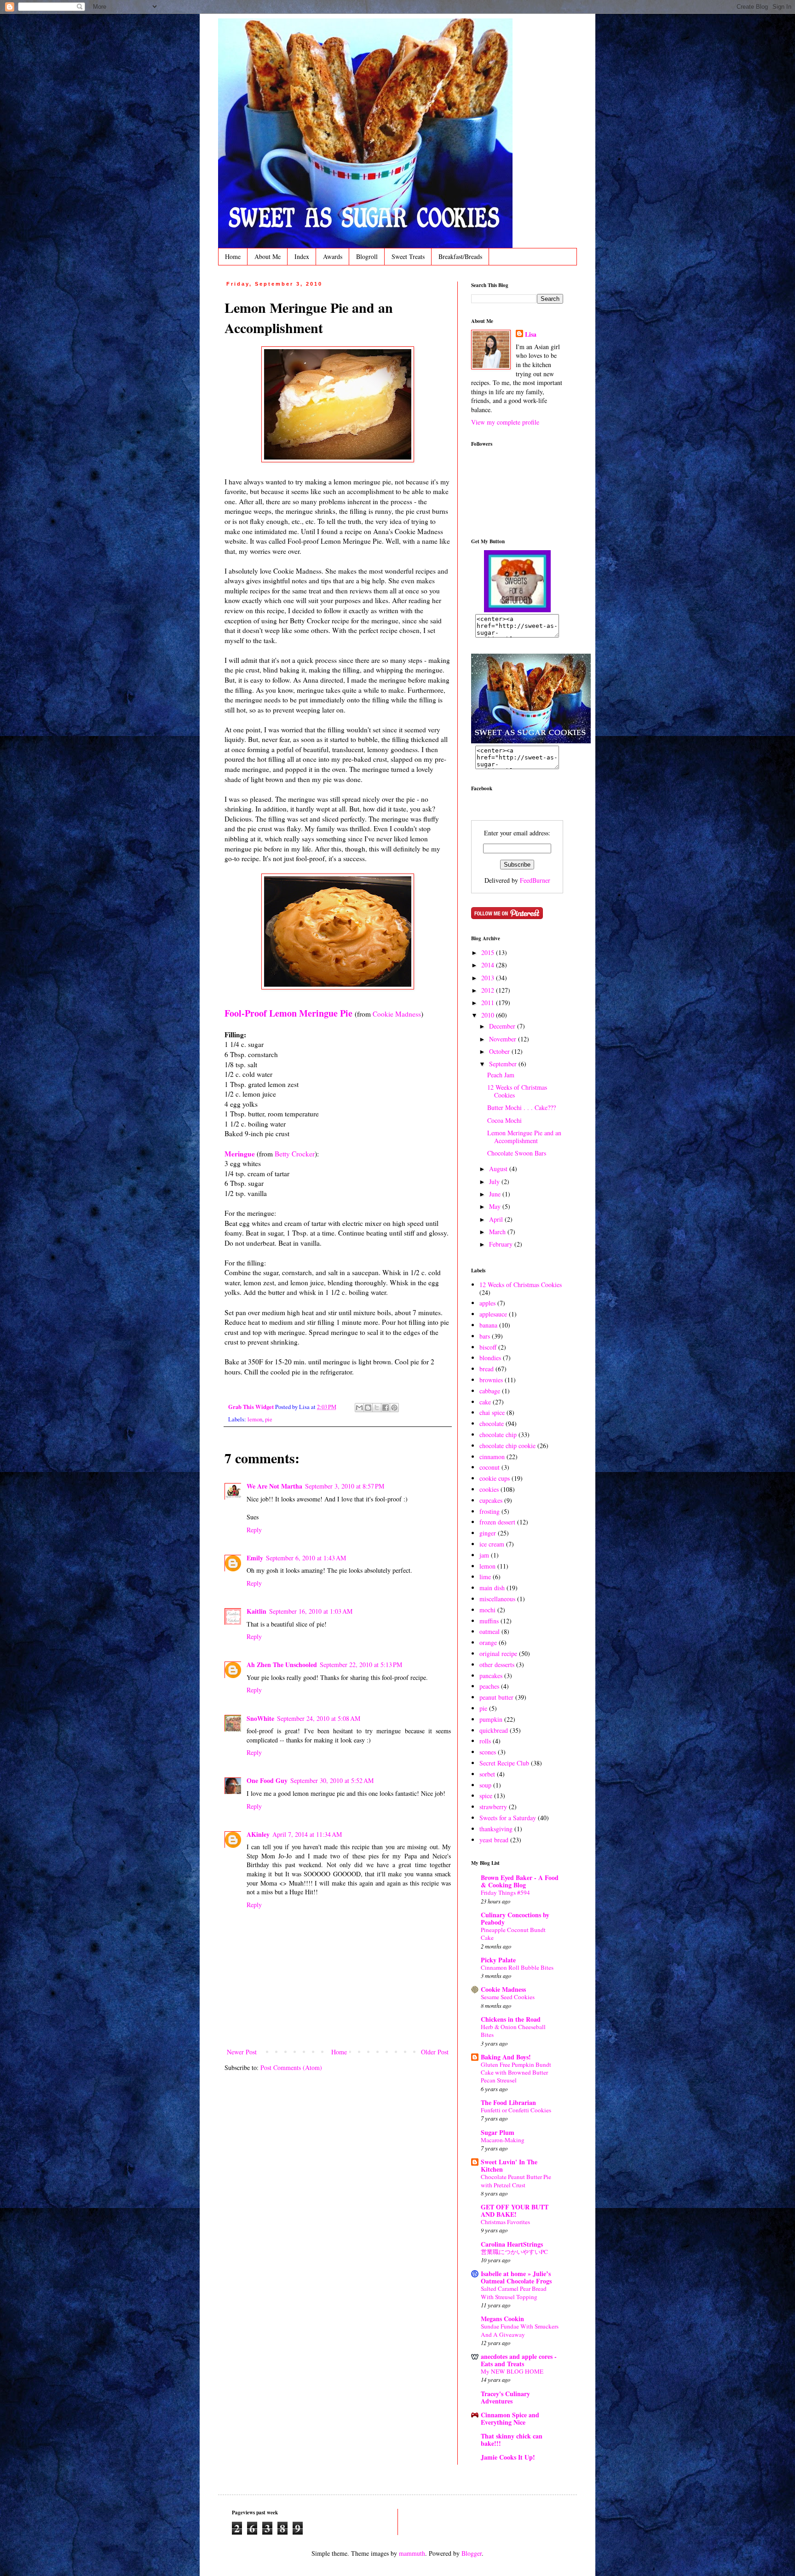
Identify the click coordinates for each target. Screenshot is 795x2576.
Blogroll (367, 256)
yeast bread (494, 1840)
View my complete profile (505, 422)
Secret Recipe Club (504, 1763)
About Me (268, 256)
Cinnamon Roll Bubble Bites (517, 1967)
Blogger (472, 2553)
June (496, 1194)
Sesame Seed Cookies (508, 1997)
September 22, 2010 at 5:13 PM (361, 1665)
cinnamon (492, 1457)
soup (485, 1785)
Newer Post (242, 2052)
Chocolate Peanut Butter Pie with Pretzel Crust (516, 2181)
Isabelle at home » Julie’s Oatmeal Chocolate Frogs (516, 2277)
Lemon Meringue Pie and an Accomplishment (524, 1137)
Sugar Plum (498, 2132)
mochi (487, 1610)
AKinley (258, 1834)
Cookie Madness (397, 1014)
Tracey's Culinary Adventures (505, 2397)
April (497, 1219)
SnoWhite (260, 1718)
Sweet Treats (408, 256)
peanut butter (496, 1697)
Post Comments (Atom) (291, 2067)
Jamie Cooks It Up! (508, 2457)
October (500, 1051)
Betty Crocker (295, 1154)
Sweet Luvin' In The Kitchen (509, 2165)
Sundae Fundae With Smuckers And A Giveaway (520, 2330)
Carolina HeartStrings (512, 2244)
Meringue (240, 1154)
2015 (489, 952)
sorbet (487, 1774)
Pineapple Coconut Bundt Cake (513, 1934)
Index (302, 256)
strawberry (493, 1807)
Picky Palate (498, 1960)
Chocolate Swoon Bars (517, 1153)
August (499, 1169)
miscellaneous (497, 1599)
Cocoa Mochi (504, 1120)
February (502, 1244)
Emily (255, 1558)
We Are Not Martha (274, 1486)
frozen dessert (497, 1522)
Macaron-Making (503, 2140)
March (498, 1232)
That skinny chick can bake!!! (512, 2440)
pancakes (491, 1676)
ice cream (492, 1544)
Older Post (435, 2052)
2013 (489, 978)
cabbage (490, 1391)
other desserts (497, 1665)
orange (488, 1642)
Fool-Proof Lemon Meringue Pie (288, 1013)
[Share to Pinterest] (394, 1408)
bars (485, 1336)
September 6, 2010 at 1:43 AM (306, 1558)
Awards (333, 256)
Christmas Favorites (505, 2222)
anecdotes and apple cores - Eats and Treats (519, 2360)
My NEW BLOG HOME (512, 2371)
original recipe (498, 1653)
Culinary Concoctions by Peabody (515, 1918)
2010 (489, 1015)
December (503, 1026)
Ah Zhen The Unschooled (282, 1665)
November (504, 1039)
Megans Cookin (502, 2319)
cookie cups (495, 1478)
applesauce (493, 1314)
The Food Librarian (508, 2102)
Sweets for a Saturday (508, 1818)
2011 (489, 1003)
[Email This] (359, 1408)
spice (486, 1796)
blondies (490, 1358)
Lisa (531, 334)
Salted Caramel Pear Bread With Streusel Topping (514, 2292)
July (495, 1182)
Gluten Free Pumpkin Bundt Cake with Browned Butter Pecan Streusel (516, 2073)
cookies (489, 1489)
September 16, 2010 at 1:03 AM (311, 1611)
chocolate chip (498, 1435)
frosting (490, 1511)
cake (485, 1402)
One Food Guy (267, 1780)
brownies (491, 1380)
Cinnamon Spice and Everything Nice (510, 2418)
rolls (485, 1741)
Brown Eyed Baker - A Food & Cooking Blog (520, 1881)
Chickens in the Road (511, 2019)
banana (488, 1325)
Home (233, 256)
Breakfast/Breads (460, 256)
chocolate (492, 1423)
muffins (489, 1621)
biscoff (488, 1347)
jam (484, 1555)
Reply (254, 1530)
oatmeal (490, 1631)
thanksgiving (496, 1829)
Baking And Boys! (506, 2057)
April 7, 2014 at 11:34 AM (307, 1834)
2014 (489, 965)
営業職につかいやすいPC (514, 2252)
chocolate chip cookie (507, 1446)
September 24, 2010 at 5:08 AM (319, 1718)
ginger (488, 1533)
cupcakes (491, 1500)
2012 (489, 990)
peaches (489, 1686)
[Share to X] (377, 1408)
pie (269, 1419)
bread (487, 1369)
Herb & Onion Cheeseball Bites (513, 2031)
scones (488, 1752)
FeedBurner (535, 880)
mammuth (412, 2553)
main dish (492, 1588)
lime (485, 1577)
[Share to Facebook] (386, 1408)
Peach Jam (501, 1075)
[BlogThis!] (368, 1408)
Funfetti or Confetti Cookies (516, 2110)
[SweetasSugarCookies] (517, 610)
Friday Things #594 (505, 1892)
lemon (255, 1419)
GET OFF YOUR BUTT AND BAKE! (515, 2211)
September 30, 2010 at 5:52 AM (332, 1780)
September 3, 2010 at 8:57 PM (345, 1486)
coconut (490, 1467)
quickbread (494, 1730)
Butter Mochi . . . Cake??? (521, 1107)
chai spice (492, 1412)
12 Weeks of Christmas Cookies (517, 1091)
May (496, 1206)
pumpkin (491, 1719)
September (504, 1064)
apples (487, 1303)
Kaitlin (256, 1611)
